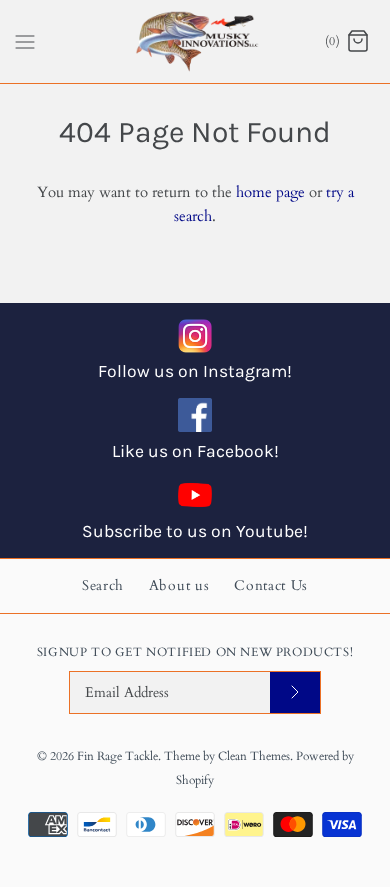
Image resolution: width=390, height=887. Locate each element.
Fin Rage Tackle (117, 756)
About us (179, 585)
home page (270, 192)
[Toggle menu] (25, 40)
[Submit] (295, 692)
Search (103, 585)
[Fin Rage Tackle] (195, 41)
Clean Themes (254, 756)
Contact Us (271, 585)
